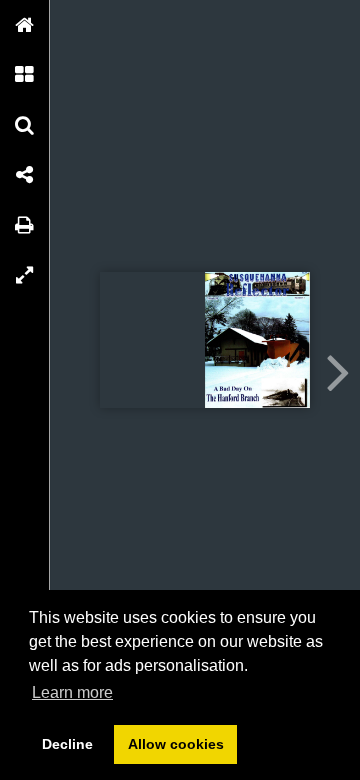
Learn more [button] (72, 692)
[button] (25, 25)
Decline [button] (67, 744)
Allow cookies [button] (176, 744)
